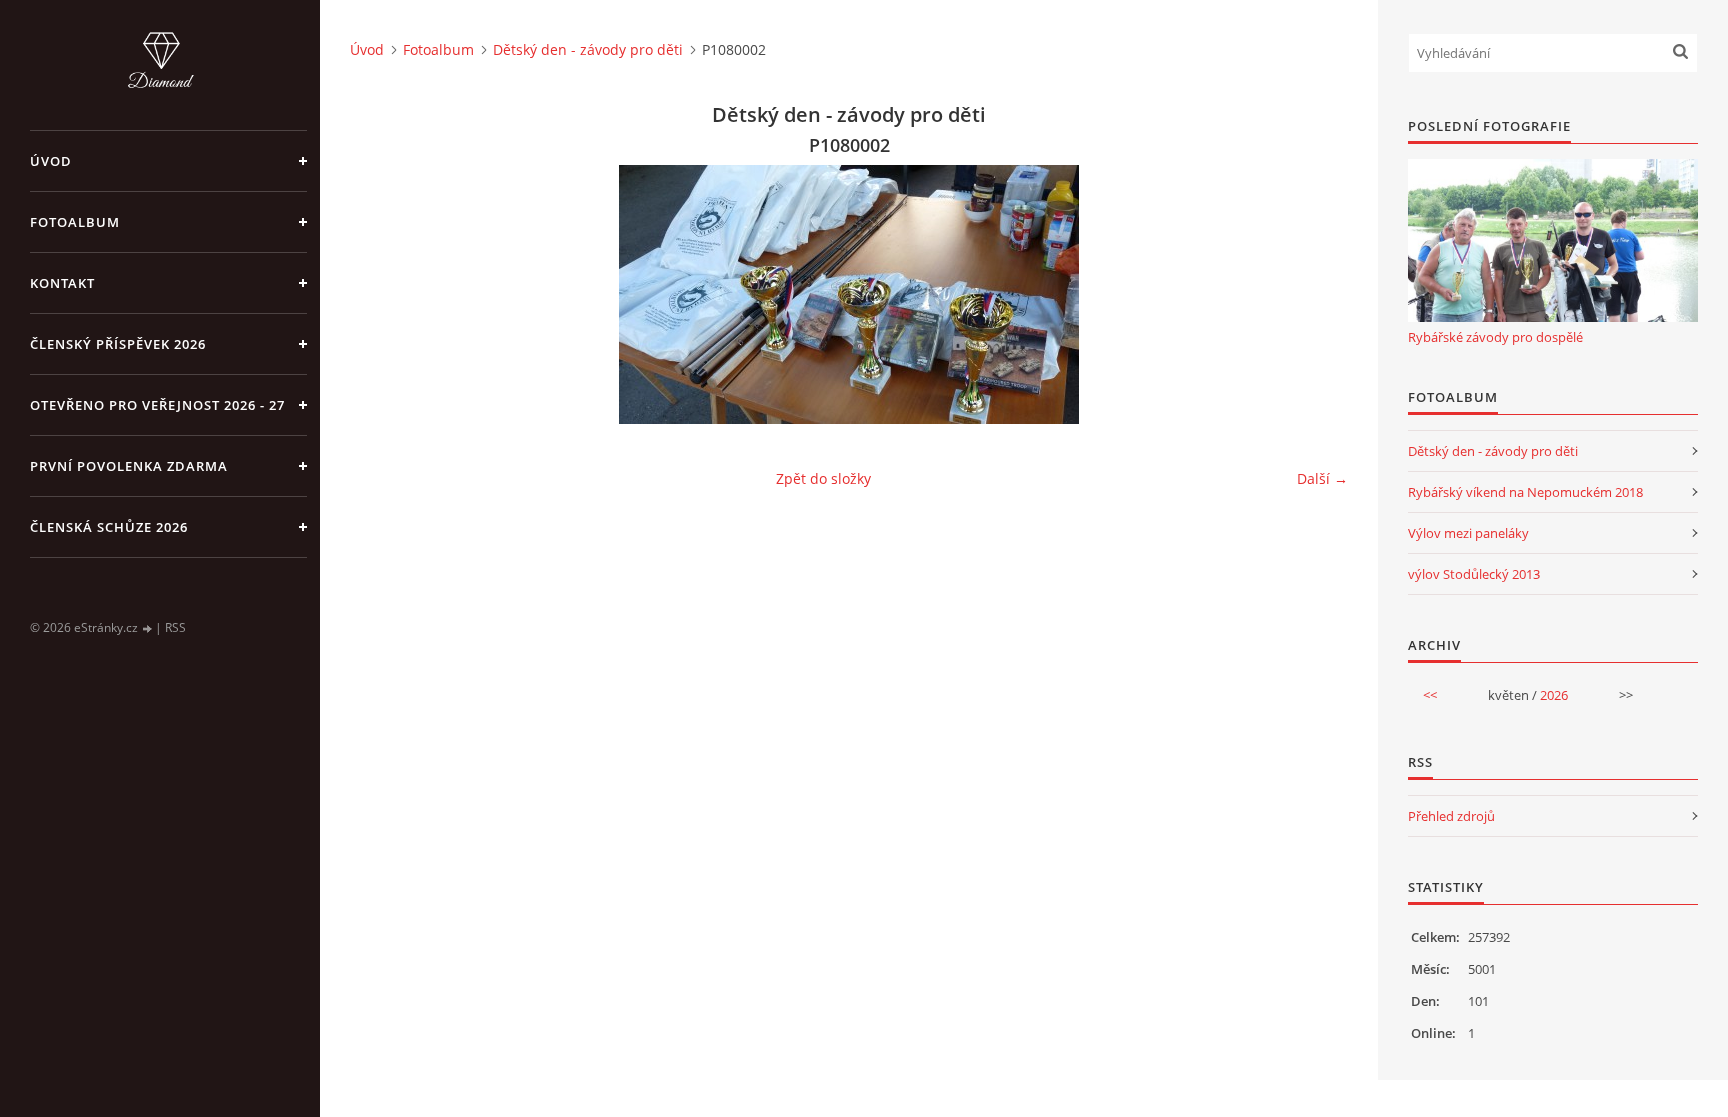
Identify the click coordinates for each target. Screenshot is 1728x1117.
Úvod (51, 161)
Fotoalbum (75, 222)
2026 (1554, 695)
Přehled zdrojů (1451, 816)
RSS (175, 627)
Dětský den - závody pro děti (588, 49)
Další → (1322, 478)
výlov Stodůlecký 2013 (1474, 574)
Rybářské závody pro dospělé (1495, 337)
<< (1430, 695)
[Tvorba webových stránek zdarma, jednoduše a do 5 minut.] (148, 628)
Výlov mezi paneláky (1468, 533)
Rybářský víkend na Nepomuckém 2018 (1525, 492)
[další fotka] (1315, 294)
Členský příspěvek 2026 (118, 344)
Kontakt (62, 283)
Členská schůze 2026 (109, 527)
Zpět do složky (823, 478)
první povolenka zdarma (129, 466)
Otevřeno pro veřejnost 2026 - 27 (157, 405)
